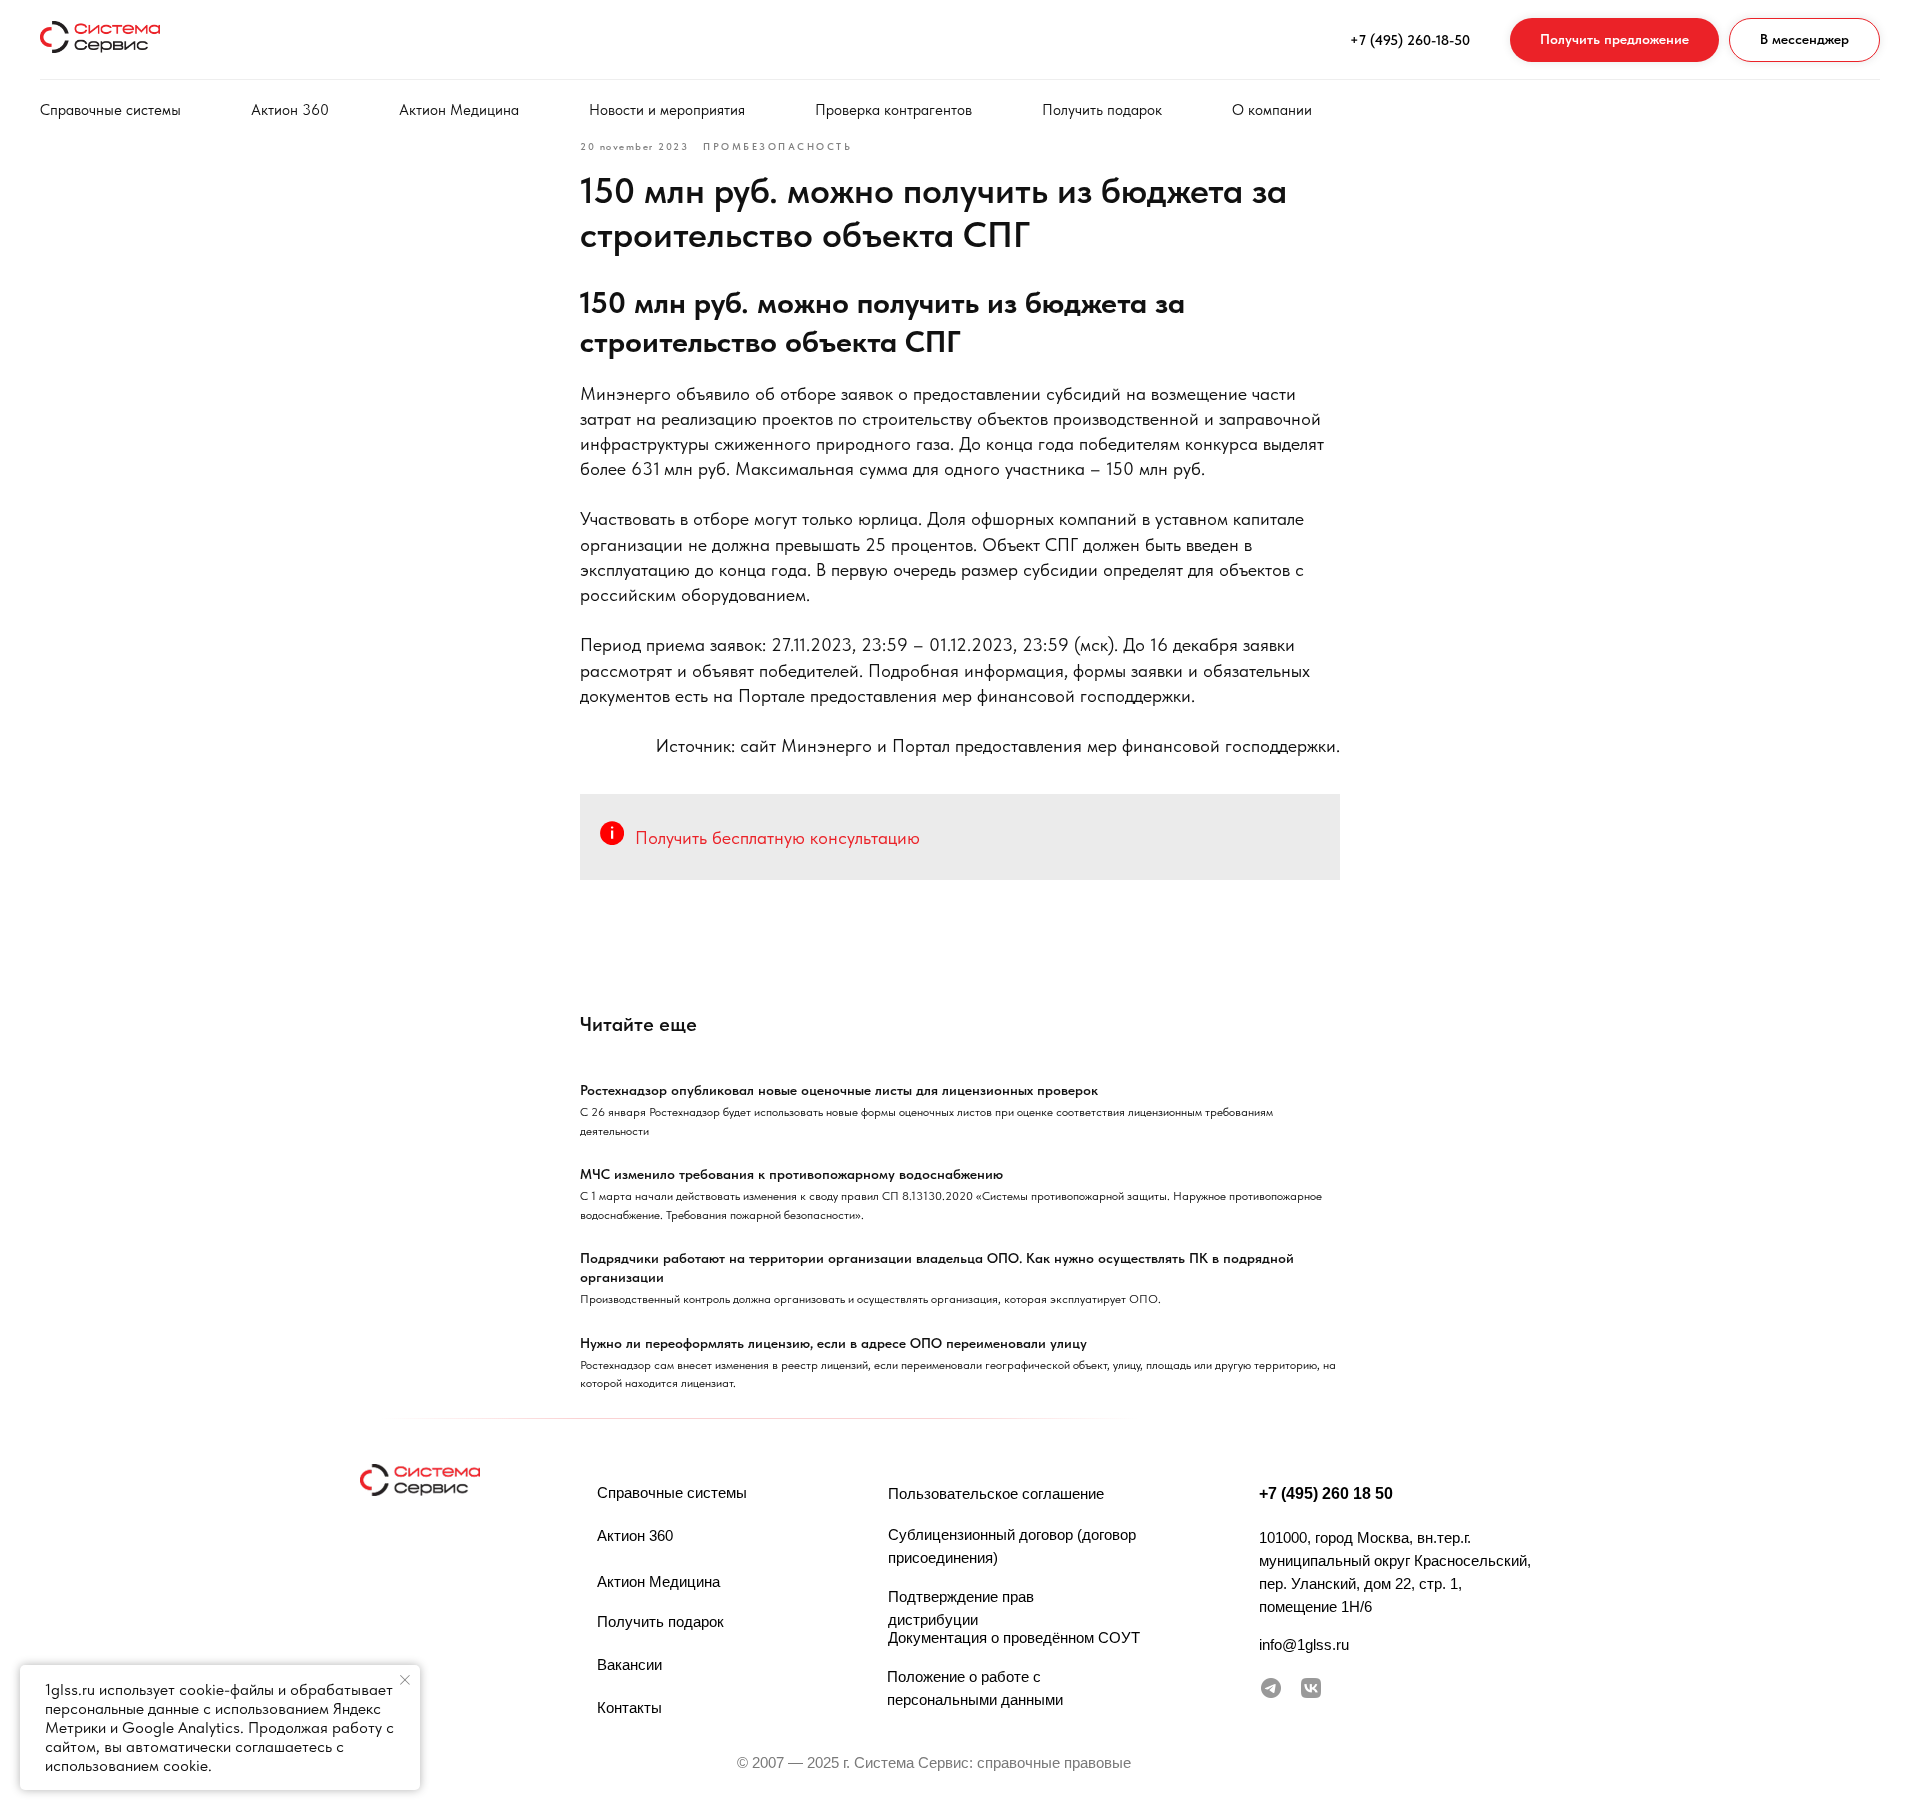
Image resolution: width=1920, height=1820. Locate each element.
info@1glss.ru (1304, 1644)
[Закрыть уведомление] (405, 1680)
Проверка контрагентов (893, 110)
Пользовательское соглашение (996, 1493)
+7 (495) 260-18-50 (1410, 40)
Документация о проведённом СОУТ (1014, 1637)
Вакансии (629, 1664)
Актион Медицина (459, 110)
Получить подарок (1102, 110)
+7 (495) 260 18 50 (1326, 1493)
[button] (1614, 40)
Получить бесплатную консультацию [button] (777, 837)
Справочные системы (110, 110)
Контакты (629, 1707)
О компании (1272, 110)
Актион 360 (290, 110)
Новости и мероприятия (667, 110)
